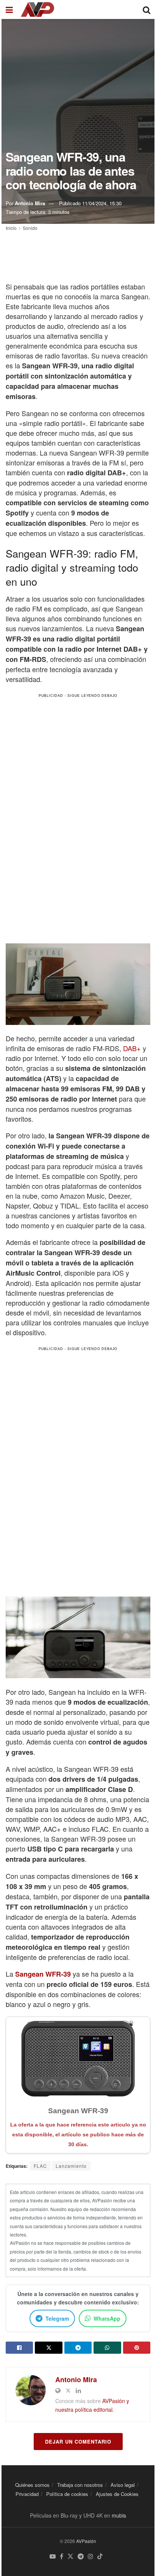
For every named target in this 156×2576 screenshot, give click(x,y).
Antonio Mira (30, 203)
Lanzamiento (71, 2166)
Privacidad (27, 2494)
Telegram (57, 2318)
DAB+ (132, 1048)
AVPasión (86, 2541)
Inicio (11, 228)
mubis (119, 2515)
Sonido (30, 228)
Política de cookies (67, 2494)
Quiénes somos (32, 2485)
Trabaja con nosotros (80, 2485)
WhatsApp (107, 2318)
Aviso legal (123, 2485)
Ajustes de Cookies (117, 2494)
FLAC (40, 2166)
